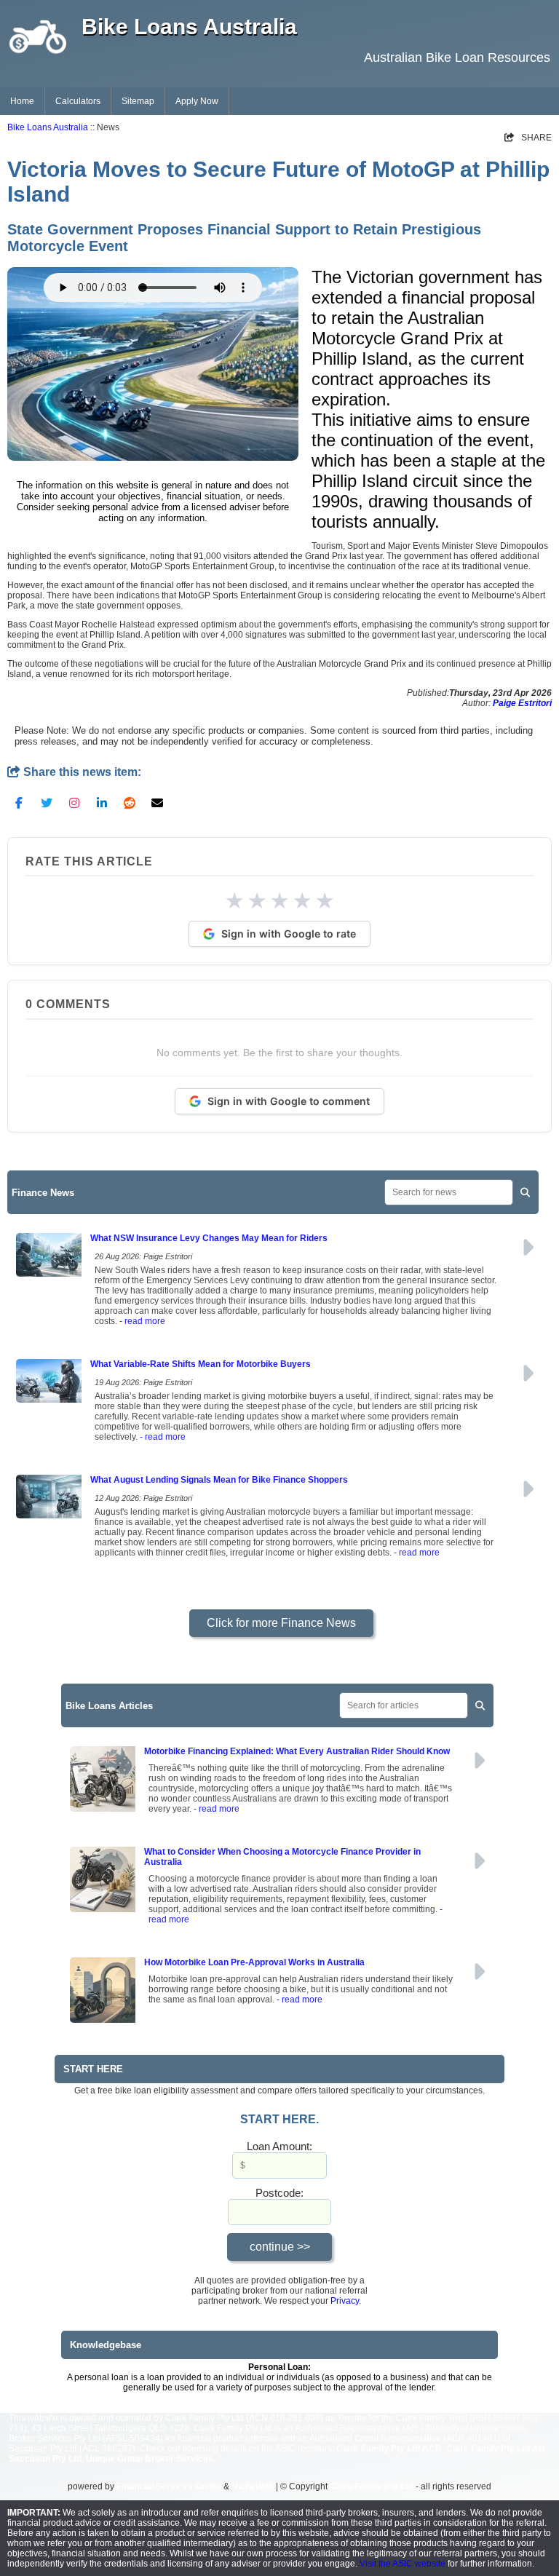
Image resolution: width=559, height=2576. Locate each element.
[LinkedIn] (102, 802)
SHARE (528, 138)
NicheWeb (253, 2486)
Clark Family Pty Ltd (372, 2486)
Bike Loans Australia (48, 127)
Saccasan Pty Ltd (45, 2459)
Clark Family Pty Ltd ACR (389, 2449)
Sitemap (138, 101)
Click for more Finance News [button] (281, 1623)
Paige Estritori (522, 703)
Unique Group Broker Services (150, 2459)
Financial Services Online (169, 2486)
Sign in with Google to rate (289, 934)
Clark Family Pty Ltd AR (496, 2449)
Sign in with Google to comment (289, 1101)
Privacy (345, 2301)
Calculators (78, 101)
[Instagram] (74, 802)
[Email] (157, 802)
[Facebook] (19, 802)
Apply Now (197, 101)
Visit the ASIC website (403, 2564)
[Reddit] (130, 802)
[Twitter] (47, 802)
